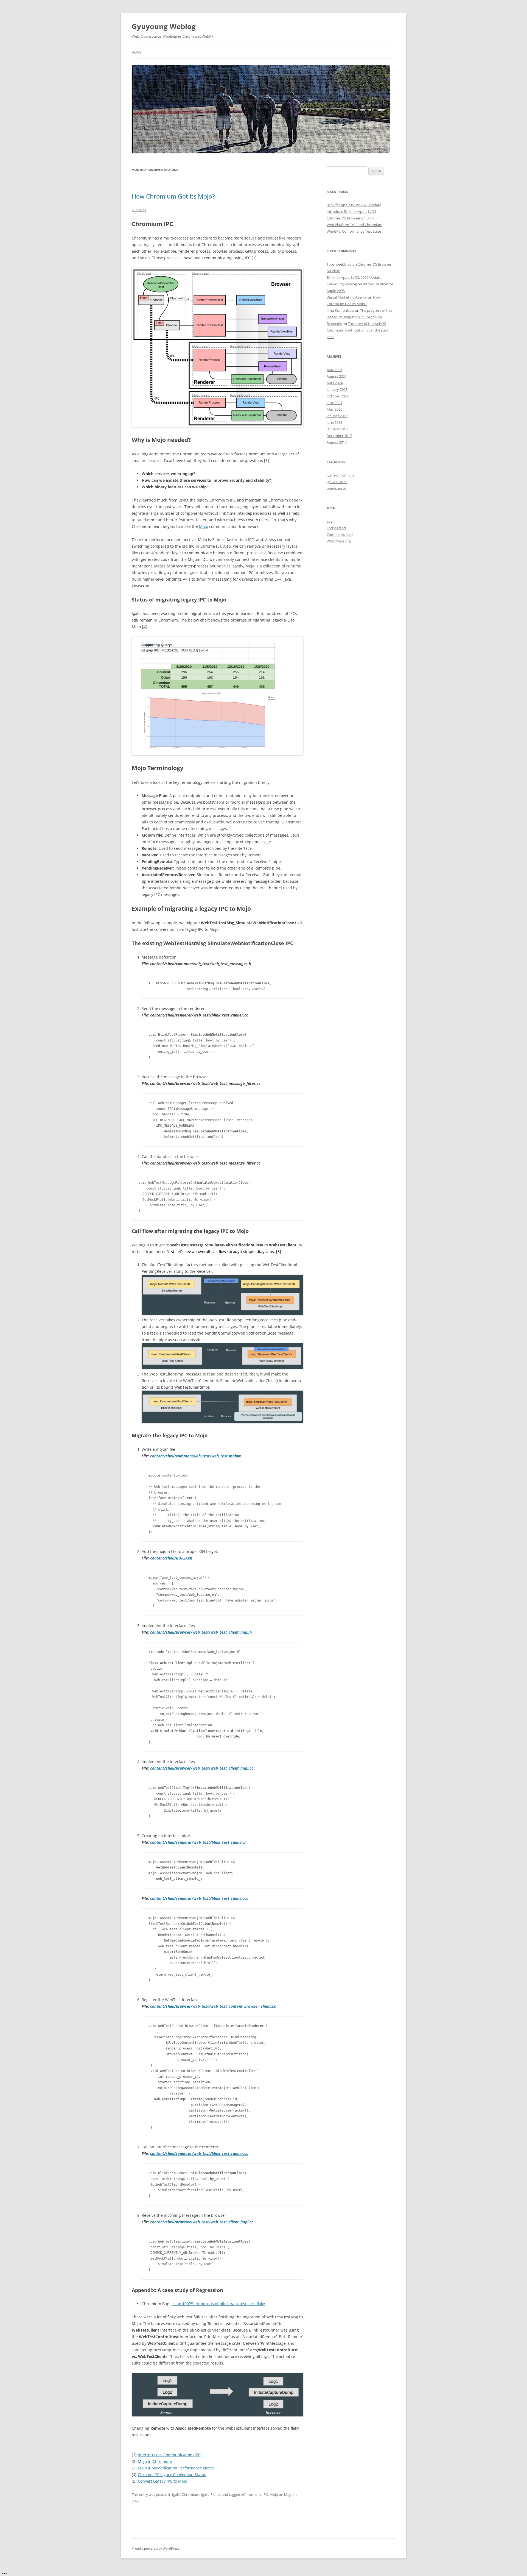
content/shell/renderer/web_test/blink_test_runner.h (198, 1842)
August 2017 (337, 442)
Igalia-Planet (211, 2494)
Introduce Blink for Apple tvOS (351, 211)
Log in (332, 521)
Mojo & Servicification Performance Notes (176, 2468)
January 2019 (337, 416)
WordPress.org (339, 541)
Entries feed (336, 528)
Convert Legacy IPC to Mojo (162, 2481)
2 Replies (139, 210)
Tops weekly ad (339, 264)
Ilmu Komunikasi (340, 310)
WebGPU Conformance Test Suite (354, 231)
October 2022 (338, 396)
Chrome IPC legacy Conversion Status (172, 2475)
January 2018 (337, 429)
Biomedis (334, 324)
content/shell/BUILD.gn (171, 1558)
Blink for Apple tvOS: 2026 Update (354, 205)
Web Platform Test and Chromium (354, 225)
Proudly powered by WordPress (156, 2548)
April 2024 (335, 383)
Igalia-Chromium (186, 2494)
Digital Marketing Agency (347, 297)
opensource (336, 488)
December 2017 (339, 436)
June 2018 (334, 422)
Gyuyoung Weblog (164, 26)
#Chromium (251, 2494)
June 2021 (334, 403)
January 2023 (337, 389)
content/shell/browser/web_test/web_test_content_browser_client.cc (213, 2006)
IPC (265, 2494)
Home (137, 52)
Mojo (204, 526)
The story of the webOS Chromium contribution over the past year (357, 330)
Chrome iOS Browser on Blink (351, 218)
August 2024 (337, 376)
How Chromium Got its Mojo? (173, 196)
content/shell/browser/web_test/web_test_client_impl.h (201, 1632)
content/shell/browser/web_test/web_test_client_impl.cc (202, 1768)
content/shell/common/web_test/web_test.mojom (196, 1456)
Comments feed (340, 534)
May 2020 (334, 409)
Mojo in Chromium (155, 2461)
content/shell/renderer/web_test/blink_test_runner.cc (199, 1898)
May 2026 (334, 370)
